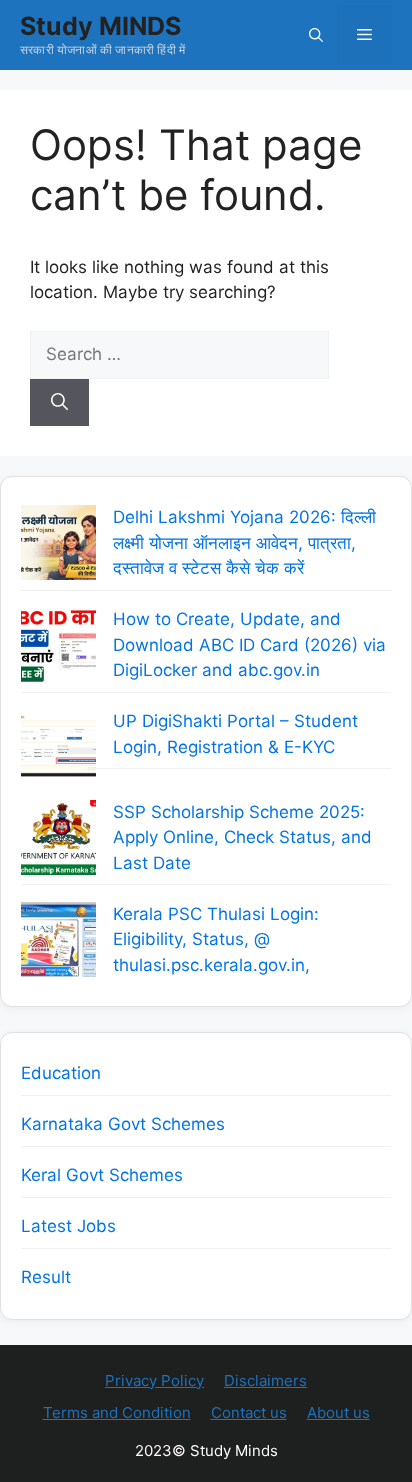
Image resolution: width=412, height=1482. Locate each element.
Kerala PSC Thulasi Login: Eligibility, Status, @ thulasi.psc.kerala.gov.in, (216, 939)
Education (61, 1073)
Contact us (249, 1412)
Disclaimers (265, 1380)
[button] (316, 35)
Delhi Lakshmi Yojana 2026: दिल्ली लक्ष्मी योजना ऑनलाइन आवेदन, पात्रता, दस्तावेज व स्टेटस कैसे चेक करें (244, 542)
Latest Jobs (68, 1226)
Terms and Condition (117, 1412)
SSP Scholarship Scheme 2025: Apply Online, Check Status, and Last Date (242, 837)
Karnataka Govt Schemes (123, 1124)
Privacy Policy (154, 1380)
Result (46, 1277)
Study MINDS (100, 26)
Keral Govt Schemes (102, 1175)
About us (338, 1412)
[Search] (59, 403)
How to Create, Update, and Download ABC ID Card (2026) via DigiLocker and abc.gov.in (249, 644)
